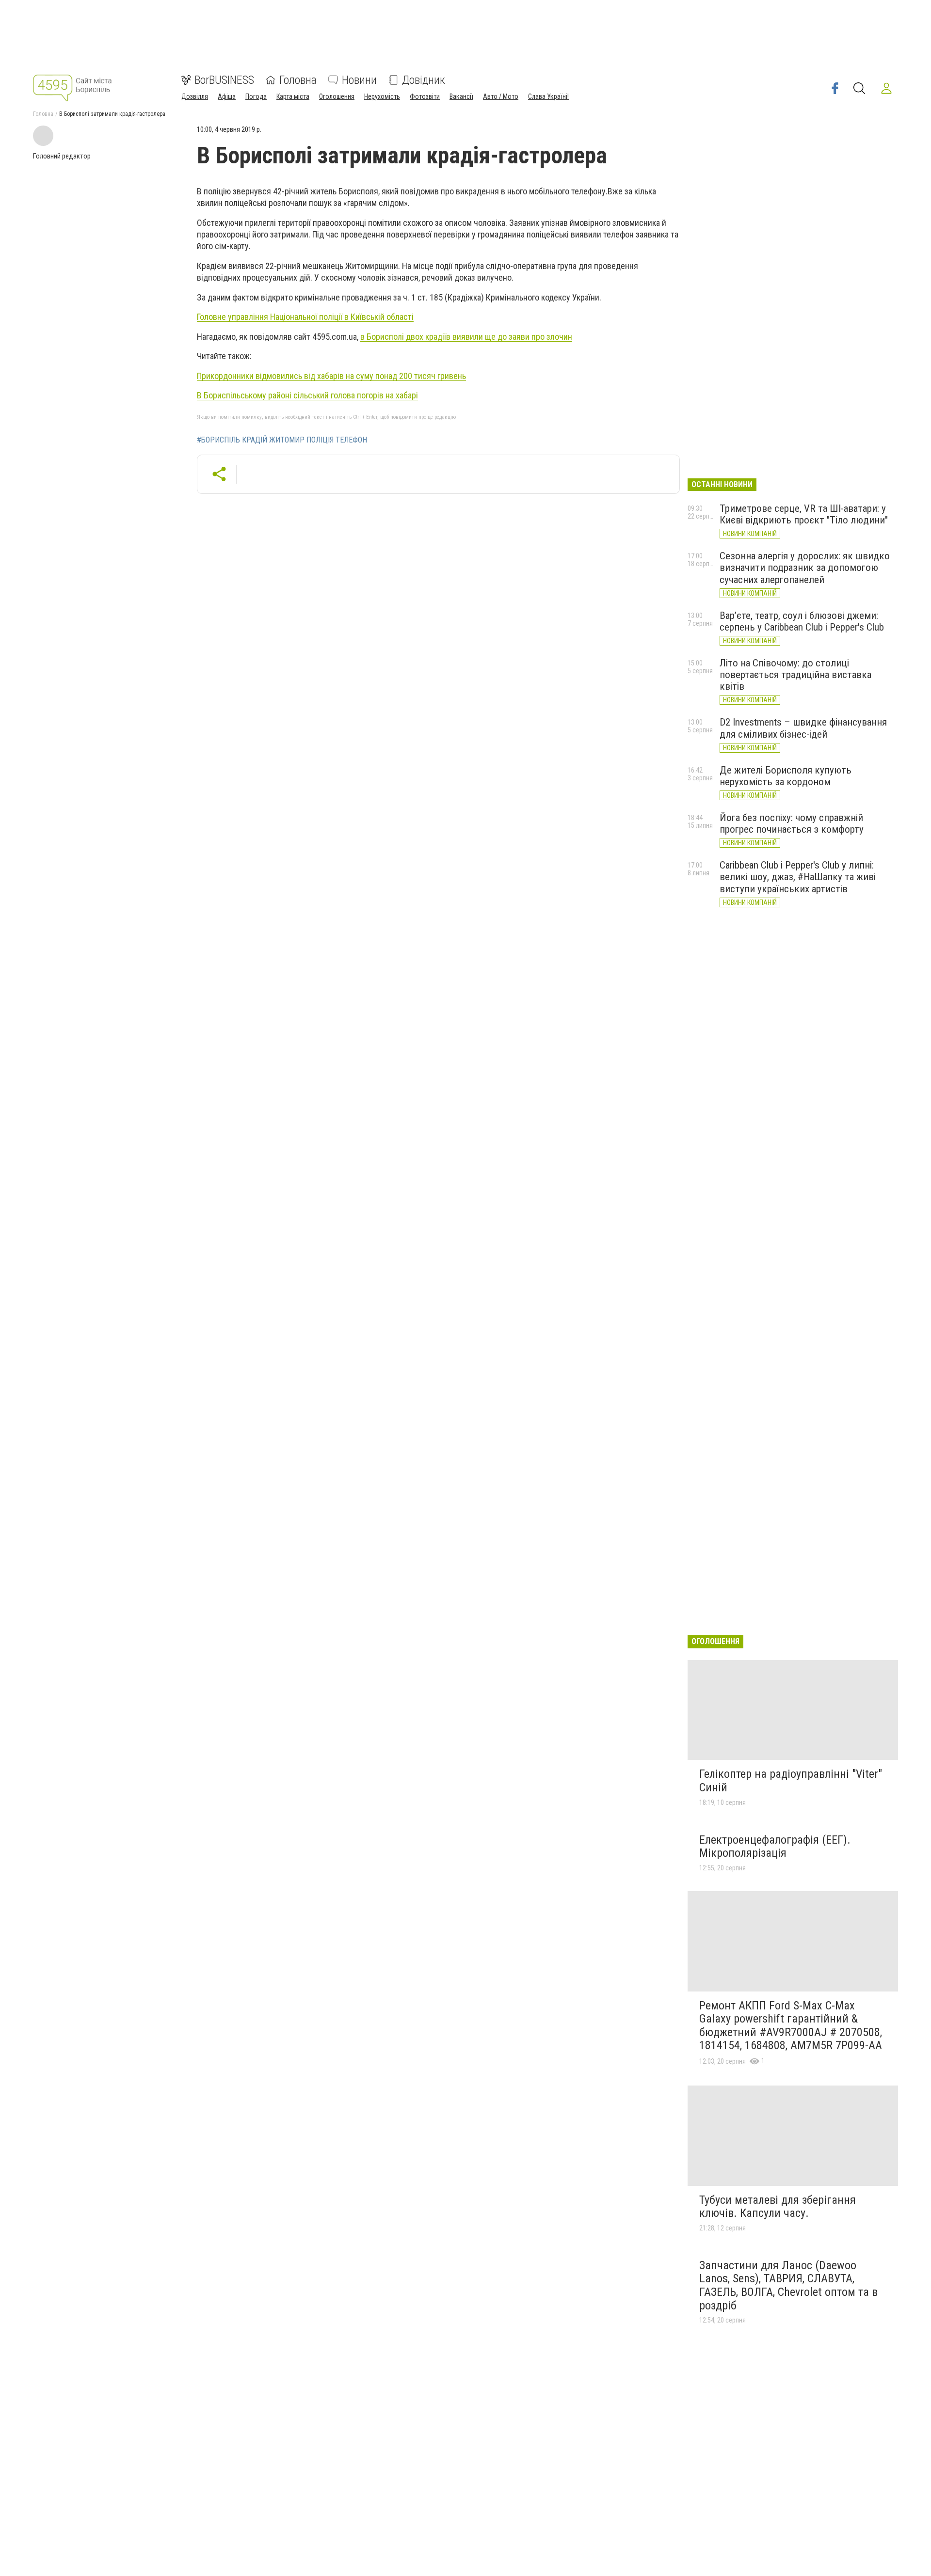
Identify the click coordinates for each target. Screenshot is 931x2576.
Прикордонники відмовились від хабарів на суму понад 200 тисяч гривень (331, 376)
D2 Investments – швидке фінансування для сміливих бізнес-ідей (803, 728)
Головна (298, 80)
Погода (256, 96)
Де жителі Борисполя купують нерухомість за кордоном (786, 776)
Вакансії (461, 96)
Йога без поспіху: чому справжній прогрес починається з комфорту (792, 823)
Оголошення (337, 96)
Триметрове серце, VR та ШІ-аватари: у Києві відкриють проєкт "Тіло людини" (804, 514)
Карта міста (293, 96)
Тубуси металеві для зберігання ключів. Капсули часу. (778, 2207)
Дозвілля (195, 96)
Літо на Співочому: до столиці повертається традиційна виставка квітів (795, 675)
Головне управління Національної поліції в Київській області (305, 317)
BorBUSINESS (224, 80)
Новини (359, 80)
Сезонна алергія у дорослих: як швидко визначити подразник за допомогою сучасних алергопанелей (805, 568)
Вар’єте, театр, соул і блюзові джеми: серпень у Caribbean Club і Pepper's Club (802, 621)
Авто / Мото (501, 96)
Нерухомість (382, 96)
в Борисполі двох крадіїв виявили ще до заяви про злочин (466, 337)
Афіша (227, 96)
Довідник (424, 80)
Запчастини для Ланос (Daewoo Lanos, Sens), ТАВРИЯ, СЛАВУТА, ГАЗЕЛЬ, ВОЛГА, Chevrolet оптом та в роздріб (788, 2285)
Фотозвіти (425, 96)
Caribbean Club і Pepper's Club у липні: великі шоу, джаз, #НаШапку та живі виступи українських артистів (798, 877)
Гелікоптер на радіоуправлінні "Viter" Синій (791, 1781)
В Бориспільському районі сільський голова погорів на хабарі (307, 395)
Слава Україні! (548, 96)
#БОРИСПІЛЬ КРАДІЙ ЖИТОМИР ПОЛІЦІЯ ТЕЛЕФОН (282, 440)
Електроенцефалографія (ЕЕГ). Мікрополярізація (775, 1847)
